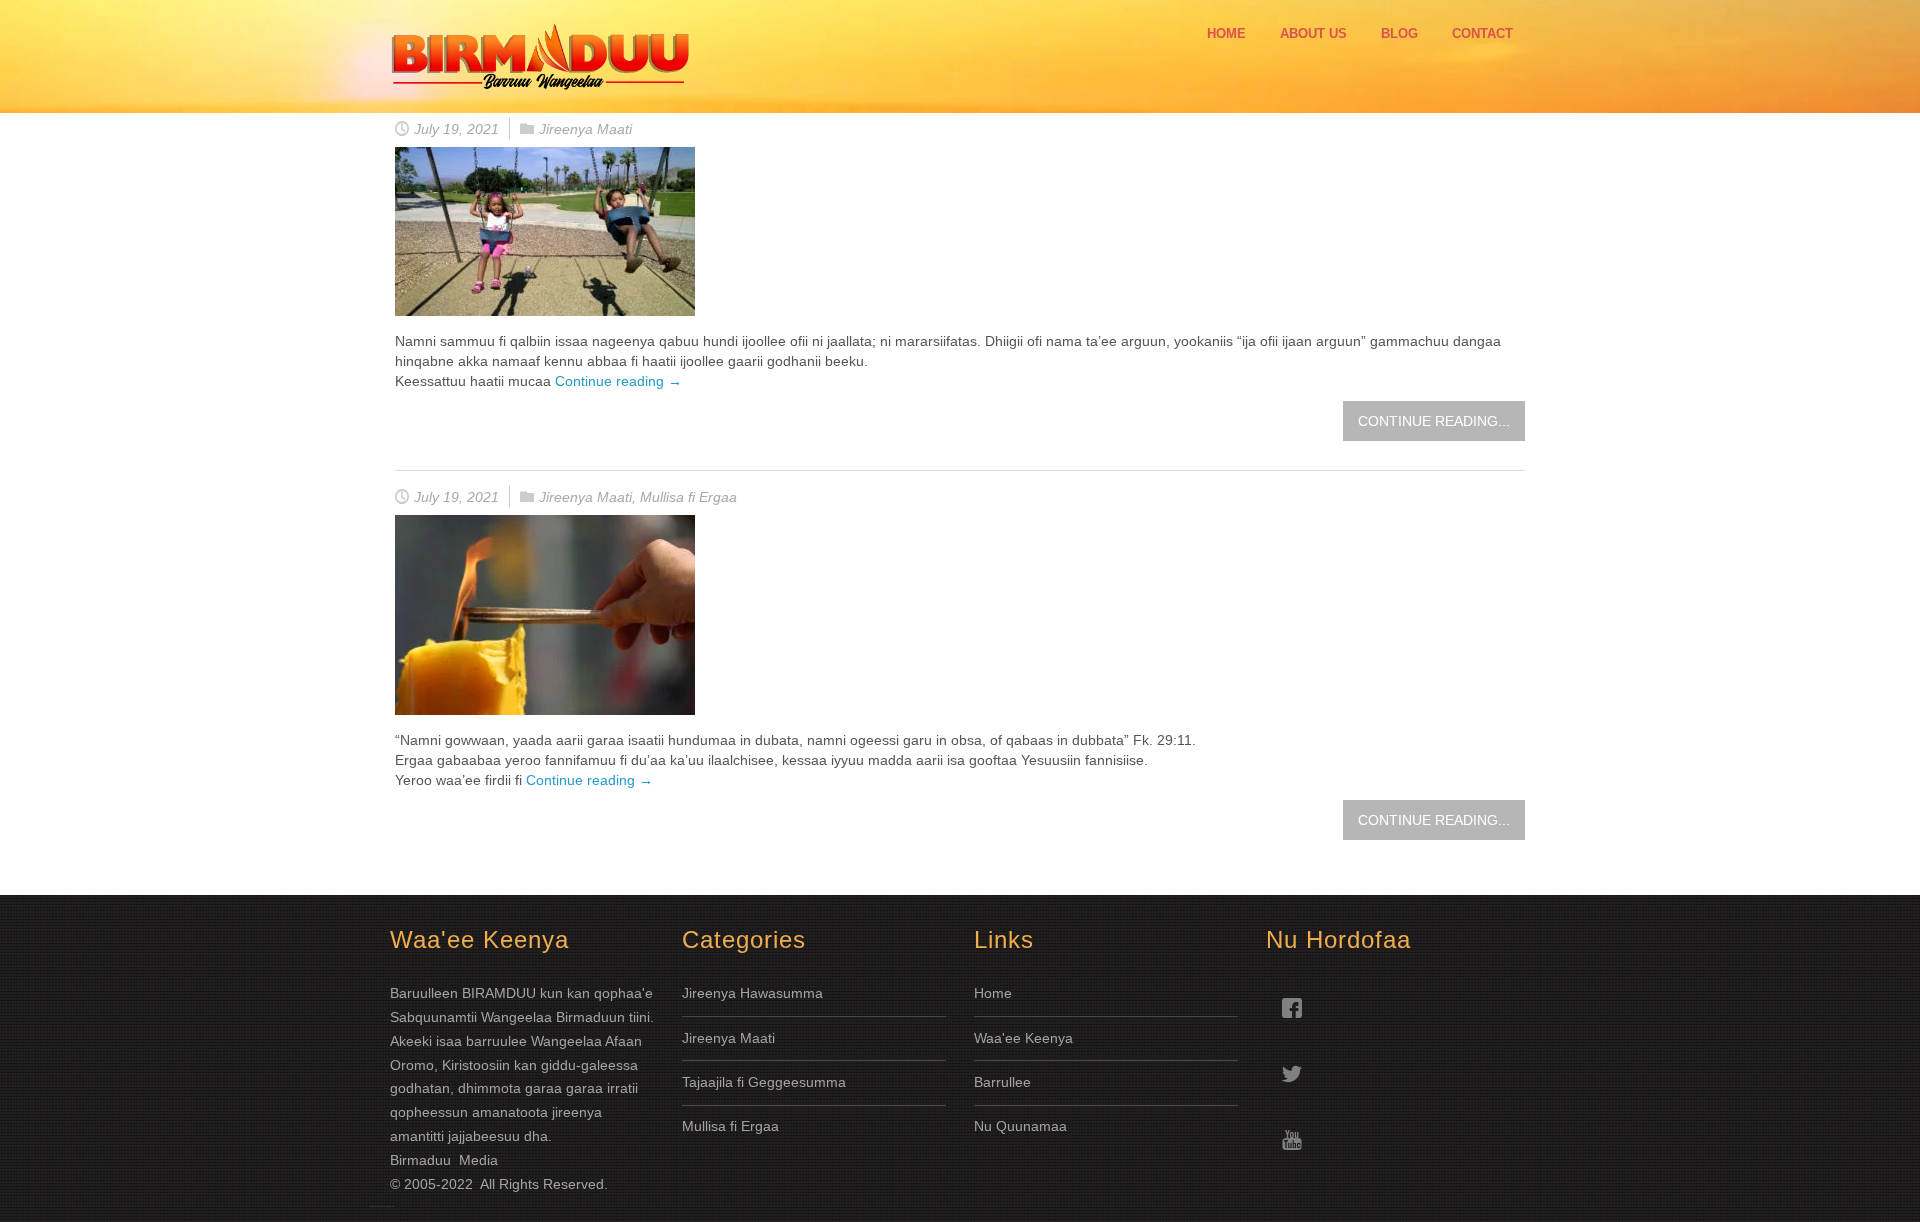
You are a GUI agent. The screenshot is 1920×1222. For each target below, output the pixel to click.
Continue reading (618, 381)
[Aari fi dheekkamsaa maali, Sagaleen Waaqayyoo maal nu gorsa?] (545, 615)
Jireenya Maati (585, 129)
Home (993, 993)
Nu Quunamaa (1020, 1126)
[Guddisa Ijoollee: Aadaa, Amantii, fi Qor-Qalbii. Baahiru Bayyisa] (545, 231)
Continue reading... (1434, 421)
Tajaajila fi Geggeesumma (764, 1082)
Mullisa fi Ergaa (688, 497)
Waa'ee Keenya (1023, 1038)
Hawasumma (781, 993)
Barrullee (1004, 1082)
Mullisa (706, 1126)
